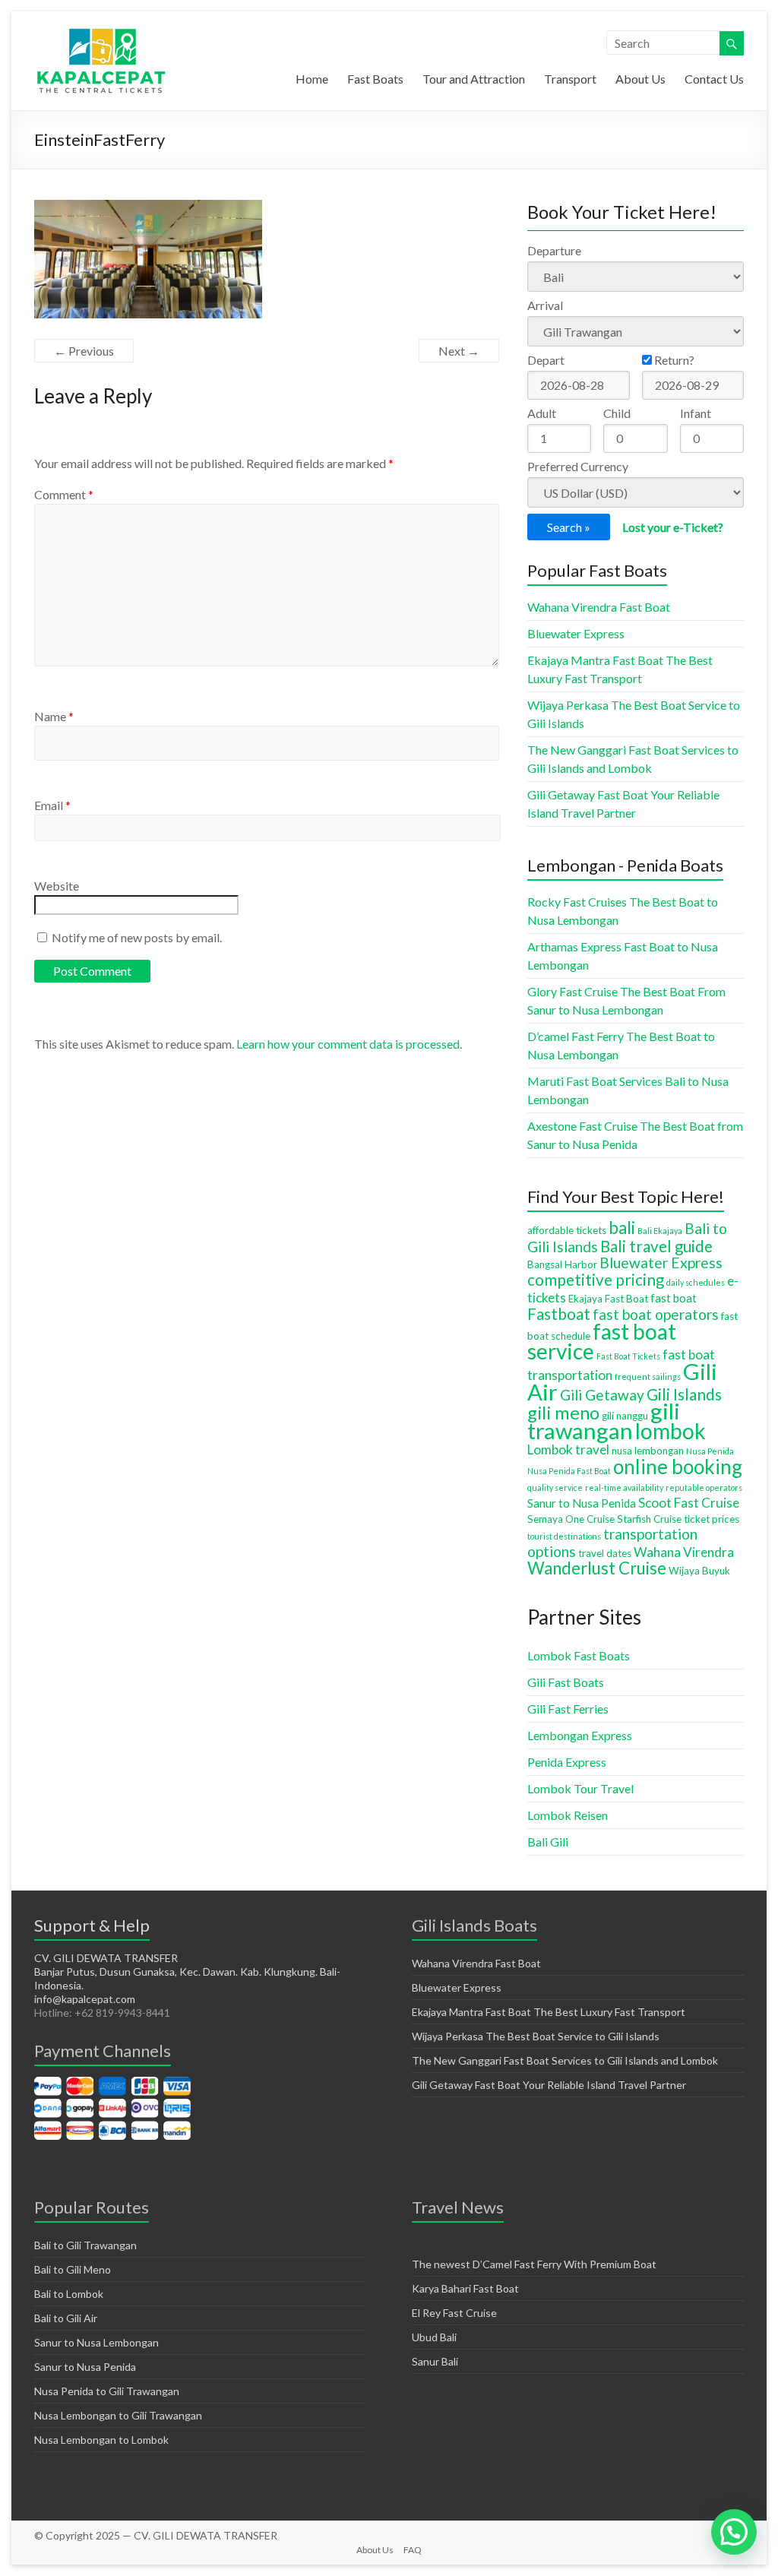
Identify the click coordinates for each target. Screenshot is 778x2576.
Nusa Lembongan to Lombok (101, 2440)
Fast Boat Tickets (628, 1356)
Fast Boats (375, 79)
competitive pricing (596, 1280)
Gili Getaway (602, 1395)
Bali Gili (548, 1842)
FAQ (413, 2550)
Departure (554, 250)
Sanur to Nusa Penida (582, 1503)
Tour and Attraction (474, 79)
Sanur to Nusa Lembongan (96, 2342)
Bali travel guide (656, 1246)
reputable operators (704, 1487)
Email (52, 805)
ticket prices (712, 1519)
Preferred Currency (578, 466)
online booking (678, 1467)
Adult (542, 413)
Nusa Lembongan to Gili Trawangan (118, 2415)
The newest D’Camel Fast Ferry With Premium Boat (534, 2264)
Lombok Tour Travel (580, 1788)
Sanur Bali (435, 2361)
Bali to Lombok (69, 2294)
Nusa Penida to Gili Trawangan (107, 2391)
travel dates (605, 1553)
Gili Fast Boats (566, 1682)
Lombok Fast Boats (579, 1655)
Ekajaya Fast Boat (608, 1299)
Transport (570, 79)
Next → (459, 351)
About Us (640, 79)
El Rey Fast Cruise (454, 2313)
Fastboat (559, 1314)
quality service (555, 1487)
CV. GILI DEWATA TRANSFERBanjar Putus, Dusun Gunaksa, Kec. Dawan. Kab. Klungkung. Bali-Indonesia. (187, 1972)
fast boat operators (656, 1314)
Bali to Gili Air (66, 2318)
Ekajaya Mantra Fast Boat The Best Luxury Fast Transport (549, 2012)
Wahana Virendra (684, 1552)
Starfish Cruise (649, 1519)
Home (312, 79)
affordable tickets (567, 1230)
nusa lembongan (648, 1451)
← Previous (84, 351)
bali (622, 1228)
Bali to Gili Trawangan (85, 2245)
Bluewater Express (576, 633)
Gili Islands (684, 1394)
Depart (546, 360)
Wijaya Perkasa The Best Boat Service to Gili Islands (536, 2036)
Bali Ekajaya (660, 1231)
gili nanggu (625, 1416)
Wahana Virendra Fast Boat (599, 607)
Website (57, 886)
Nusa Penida (710, 1451)
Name (54, 716)
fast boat (674, 1298)
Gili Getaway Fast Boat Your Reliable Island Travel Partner (549, 2085)
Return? (673, 360)
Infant (696, 413)
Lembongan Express (580, 1735)
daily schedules (696, 1282)
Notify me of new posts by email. (137, 937)
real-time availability (624, 1487)
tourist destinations (564, 1536)
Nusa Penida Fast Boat (569, 1471)
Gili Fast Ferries (568, 1709)
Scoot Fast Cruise (689, 1503)
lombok (670, 1431)
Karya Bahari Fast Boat (465, 2288)
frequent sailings (648, 1377)
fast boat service (602, 1341)
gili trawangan (604, 1421)
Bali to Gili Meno (73, 2269)
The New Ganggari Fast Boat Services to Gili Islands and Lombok (565, 2060)
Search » (569, 527)
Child (617, 413)
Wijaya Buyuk (699, 1571)
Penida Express (567, 1762)
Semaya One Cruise (571, 1519)
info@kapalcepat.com (85, 1999)
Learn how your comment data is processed (348, 1044)
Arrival (545, 305)
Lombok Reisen (568, 1815)
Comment (64, 494)
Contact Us (714, 79)
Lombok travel (568, 1449)
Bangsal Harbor (562, 1264)
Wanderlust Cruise (597, 1568)
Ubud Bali (434, 2337)
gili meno (563, 1413)
